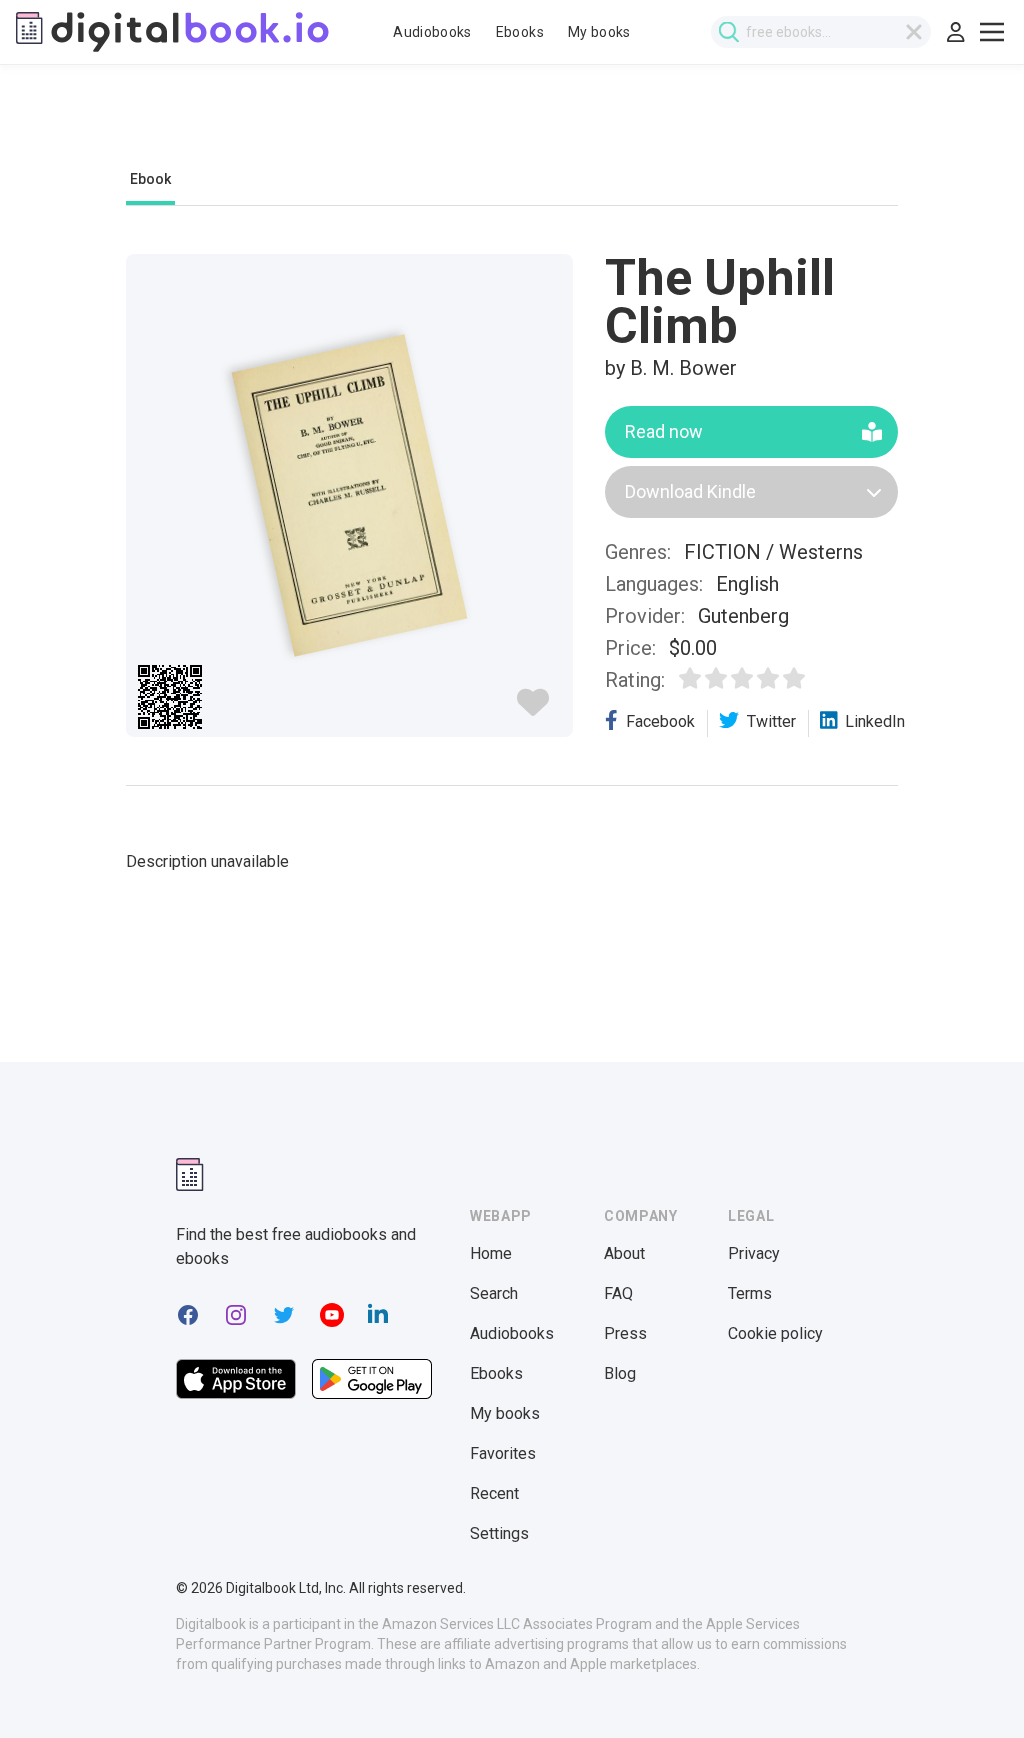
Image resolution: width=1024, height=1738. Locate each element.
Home (491, 1253)
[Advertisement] (512, 127)
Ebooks (520, 32)
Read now (664, 431)
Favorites (503, 1453)
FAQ (618, 1293)
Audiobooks (432, 32)
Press (625, 1333)
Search (494, 1293)
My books (599, 32)
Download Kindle (690, 491)
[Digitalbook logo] (172, 32)
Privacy (754, 1253)
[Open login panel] (956, 32)
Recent (494, 1493)
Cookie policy (775, 1333)
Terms (750, 1293)
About (624, 1253)
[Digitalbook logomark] (190, 1174)
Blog (620, 1373)
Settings (499, 1533)
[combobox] (821, 32)
